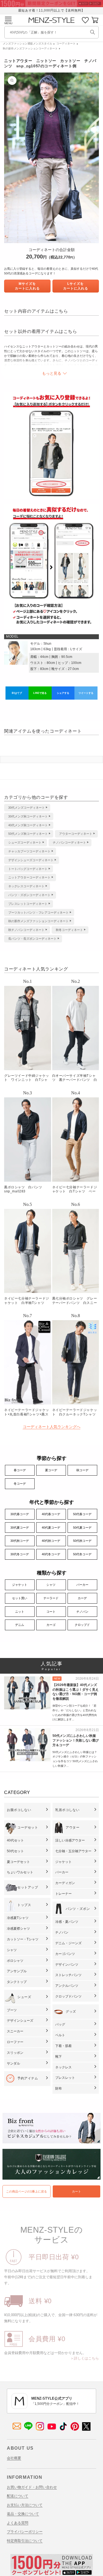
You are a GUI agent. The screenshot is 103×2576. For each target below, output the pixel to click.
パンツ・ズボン (78, 1909)
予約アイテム (28, 2078)
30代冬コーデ (20, 1554)
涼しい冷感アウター (70, 1840)
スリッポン (15, 2053)
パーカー (82, 1585)
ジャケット (20, 1585)
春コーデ (20, 1470)
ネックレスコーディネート (26, 886)
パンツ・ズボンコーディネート (29, 895)
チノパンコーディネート (69, 842)
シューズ (24, 1997)
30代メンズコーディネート (27, 808)
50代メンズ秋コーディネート (28, 834)
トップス (24, 1905)
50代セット (15, 1851)
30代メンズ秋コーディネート (28, 816)
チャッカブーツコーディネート (29, 851)
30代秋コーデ (20, 1541)
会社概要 (14, 2458)
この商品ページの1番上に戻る (27, 2191)
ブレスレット (65, 2078)
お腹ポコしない (19, 1810)
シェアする (63, 693)
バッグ (60, 2024)
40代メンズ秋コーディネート (28, 825)
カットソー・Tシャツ (23, 1939)
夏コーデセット (18, 1862)
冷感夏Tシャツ (18, 1918)
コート (51, 1612)
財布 (59, 2088)
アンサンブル (17, 1971)
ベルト (60, 2035)
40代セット (15, 1840)
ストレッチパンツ (68, 1975)
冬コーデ (20, 1484)
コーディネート (66, 44)
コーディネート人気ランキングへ (52, 1427)
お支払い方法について (25, 2505)
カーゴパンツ (65, 1954)
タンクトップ (17, 1982)
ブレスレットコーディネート (28, 904)
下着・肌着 (63, 2046)
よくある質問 (18, 2523)
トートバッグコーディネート (28, 869)
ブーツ (12, 2010)
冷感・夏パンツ (67, 1922)
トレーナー (63, 1894)
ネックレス (63, 2067)
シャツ (51, 1585)
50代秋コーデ (82, 1541)
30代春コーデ (20, 1514)
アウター (73, 1827)
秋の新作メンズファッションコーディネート (30, 48)
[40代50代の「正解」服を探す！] (93, 32)
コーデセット (28, 1827)
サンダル (13, 2063)
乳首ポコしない (67, 1810)
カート (76, 2191)
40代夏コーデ (51, 1528)
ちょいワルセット (20, 1872)
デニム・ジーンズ (68, 1943)
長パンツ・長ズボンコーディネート (32, 939)
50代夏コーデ (82, 1528)
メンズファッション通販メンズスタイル (27, 44)
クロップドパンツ (68, 1996)
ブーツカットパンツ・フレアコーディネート (38, 913)
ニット (20, 1612)
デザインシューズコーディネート (31, 860)
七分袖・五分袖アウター (73, 1851)
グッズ (71, 2012)
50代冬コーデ (82, 1554)
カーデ (82, 1598)
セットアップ (28, 1887)
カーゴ (51, 1625)
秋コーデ (82, 1470)
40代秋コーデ (51, 1541)
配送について (18, 2496)
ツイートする (86, 693)
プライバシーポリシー (25, 2532)
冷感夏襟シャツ (18, 1929)
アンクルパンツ (67, 1986)
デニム (20, 1625)
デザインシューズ (20, 2021)
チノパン (82, 1612)
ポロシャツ (15, 1961)
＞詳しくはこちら (85, 2358)
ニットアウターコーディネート (29, 877)
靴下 (59, 2057)
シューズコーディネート (25, 842)
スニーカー (15, 2031)
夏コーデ (51, 1470)
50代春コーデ (82, 1514)
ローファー (15, 2042)
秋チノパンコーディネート (26, 930)
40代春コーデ (51, 1514)
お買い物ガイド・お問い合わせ (32, 2487)
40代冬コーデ (51, 1554)
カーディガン (65, 1883)
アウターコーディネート (76, 834)
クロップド (82, 1625)
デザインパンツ (67, 1965)
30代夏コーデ (20, 1528)
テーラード (51, 1598)
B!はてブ (17, 693)
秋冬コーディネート (69, 930)
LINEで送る (40, 693)
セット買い (20, 1598)
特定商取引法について (25, 2541)
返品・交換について (23, 2514)
